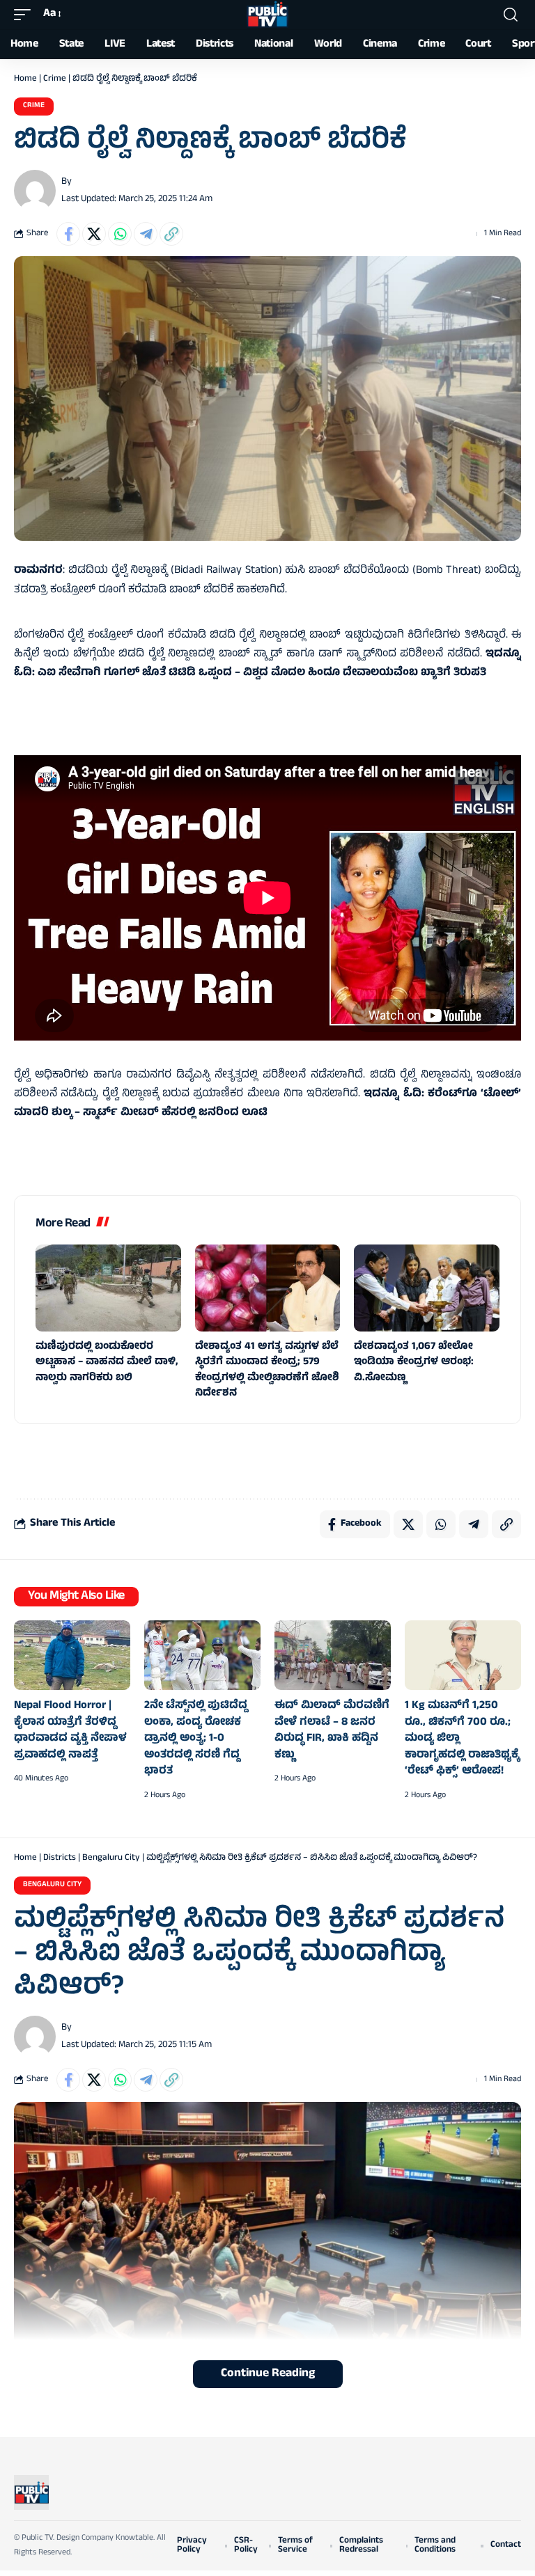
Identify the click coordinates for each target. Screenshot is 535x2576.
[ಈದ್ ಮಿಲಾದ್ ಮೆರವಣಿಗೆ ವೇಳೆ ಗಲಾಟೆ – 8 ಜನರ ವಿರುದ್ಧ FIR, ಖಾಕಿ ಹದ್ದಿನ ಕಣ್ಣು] (333, 1655)
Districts (60, 1858)
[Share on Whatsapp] (120, 234)
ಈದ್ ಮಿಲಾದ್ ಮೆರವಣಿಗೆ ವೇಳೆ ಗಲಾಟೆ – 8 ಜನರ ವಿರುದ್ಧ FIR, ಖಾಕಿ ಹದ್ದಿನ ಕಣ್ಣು (332, 1731)
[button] (26, 14)
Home (25, 79)
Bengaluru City (111, 1858)
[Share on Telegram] (146, 234)
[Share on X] (94, 234)
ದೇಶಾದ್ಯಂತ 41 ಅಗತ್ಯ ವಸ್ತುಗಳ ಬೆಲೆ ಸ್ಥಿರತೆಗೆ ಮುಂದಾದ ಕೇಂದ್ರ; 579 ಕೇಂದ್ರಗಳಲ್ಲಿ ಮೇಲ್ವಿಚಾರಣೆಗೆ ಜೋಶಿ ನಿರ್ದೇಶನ (267, 1371)
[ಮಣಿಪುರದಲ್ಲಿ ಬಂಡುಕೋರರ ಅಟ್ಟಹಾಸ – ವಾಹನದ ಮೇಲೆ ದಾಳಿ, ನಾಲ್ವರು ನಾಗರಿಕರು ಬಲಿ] (108, 1288)
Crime (55, 79)
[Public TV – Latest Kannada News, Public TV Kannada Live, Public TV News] (31, 2492)
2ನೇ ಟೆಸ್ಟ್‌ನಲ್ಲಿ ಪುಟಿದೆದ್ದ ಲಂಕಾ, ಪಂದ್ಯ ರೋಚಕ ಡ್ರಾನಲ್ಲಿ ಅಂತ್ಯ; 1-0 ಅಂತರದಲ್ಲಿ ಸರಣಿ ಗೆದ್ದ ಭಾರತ (196, 1739)
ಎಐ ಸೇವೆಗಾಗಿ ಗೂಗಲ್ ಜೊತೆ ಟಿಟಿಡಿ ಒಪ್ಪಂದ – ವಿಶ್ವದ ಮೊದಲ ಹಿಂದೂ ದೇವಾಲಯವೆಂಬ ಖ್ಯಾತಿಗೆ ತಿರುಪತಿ (262, 673)
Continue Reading (268, 2374)
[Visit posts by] (35, 191)
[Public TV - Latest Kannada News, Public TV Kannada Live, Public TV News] (267, 15)
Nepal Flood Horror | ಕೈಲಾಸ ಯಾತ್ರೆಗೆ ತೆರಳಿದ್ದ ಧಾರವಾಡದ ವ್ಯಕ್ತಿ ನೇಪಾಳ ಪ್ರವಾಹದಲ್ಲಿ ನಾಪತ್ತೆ (70, 1731)
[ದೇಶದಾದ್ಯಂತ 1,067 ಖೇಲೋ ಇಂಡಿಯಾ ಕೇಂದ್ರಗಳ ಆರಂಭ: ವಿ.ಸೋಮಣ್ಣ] (427, 1288)
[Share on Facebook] (68, 234)
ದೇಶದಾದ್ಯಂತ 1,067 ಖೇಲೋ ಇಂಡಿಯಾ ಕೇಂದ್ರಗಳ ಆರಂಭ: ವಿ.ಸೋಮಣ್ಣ (414, 1363)
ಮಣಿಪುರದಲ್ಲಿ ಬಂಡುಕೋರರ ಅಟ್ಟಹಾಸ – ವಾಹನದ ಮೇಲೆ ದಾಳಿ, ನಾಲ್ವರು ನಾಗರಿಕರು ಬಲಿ (107, 1363)
